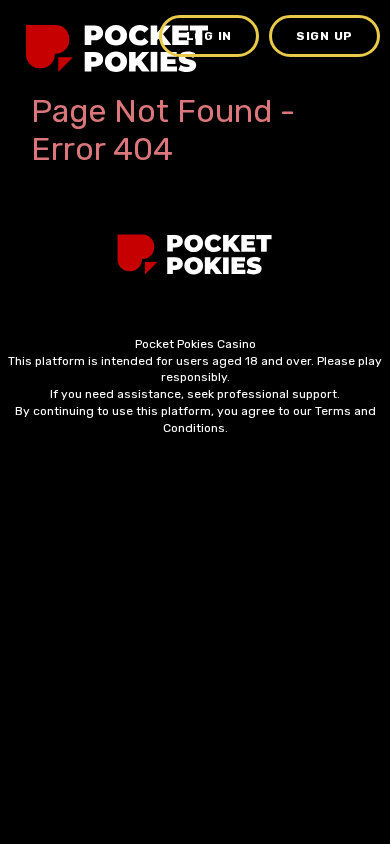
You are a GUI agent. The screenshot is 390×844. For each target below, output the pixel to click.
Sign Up (324, 36)
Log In (209, 36)
